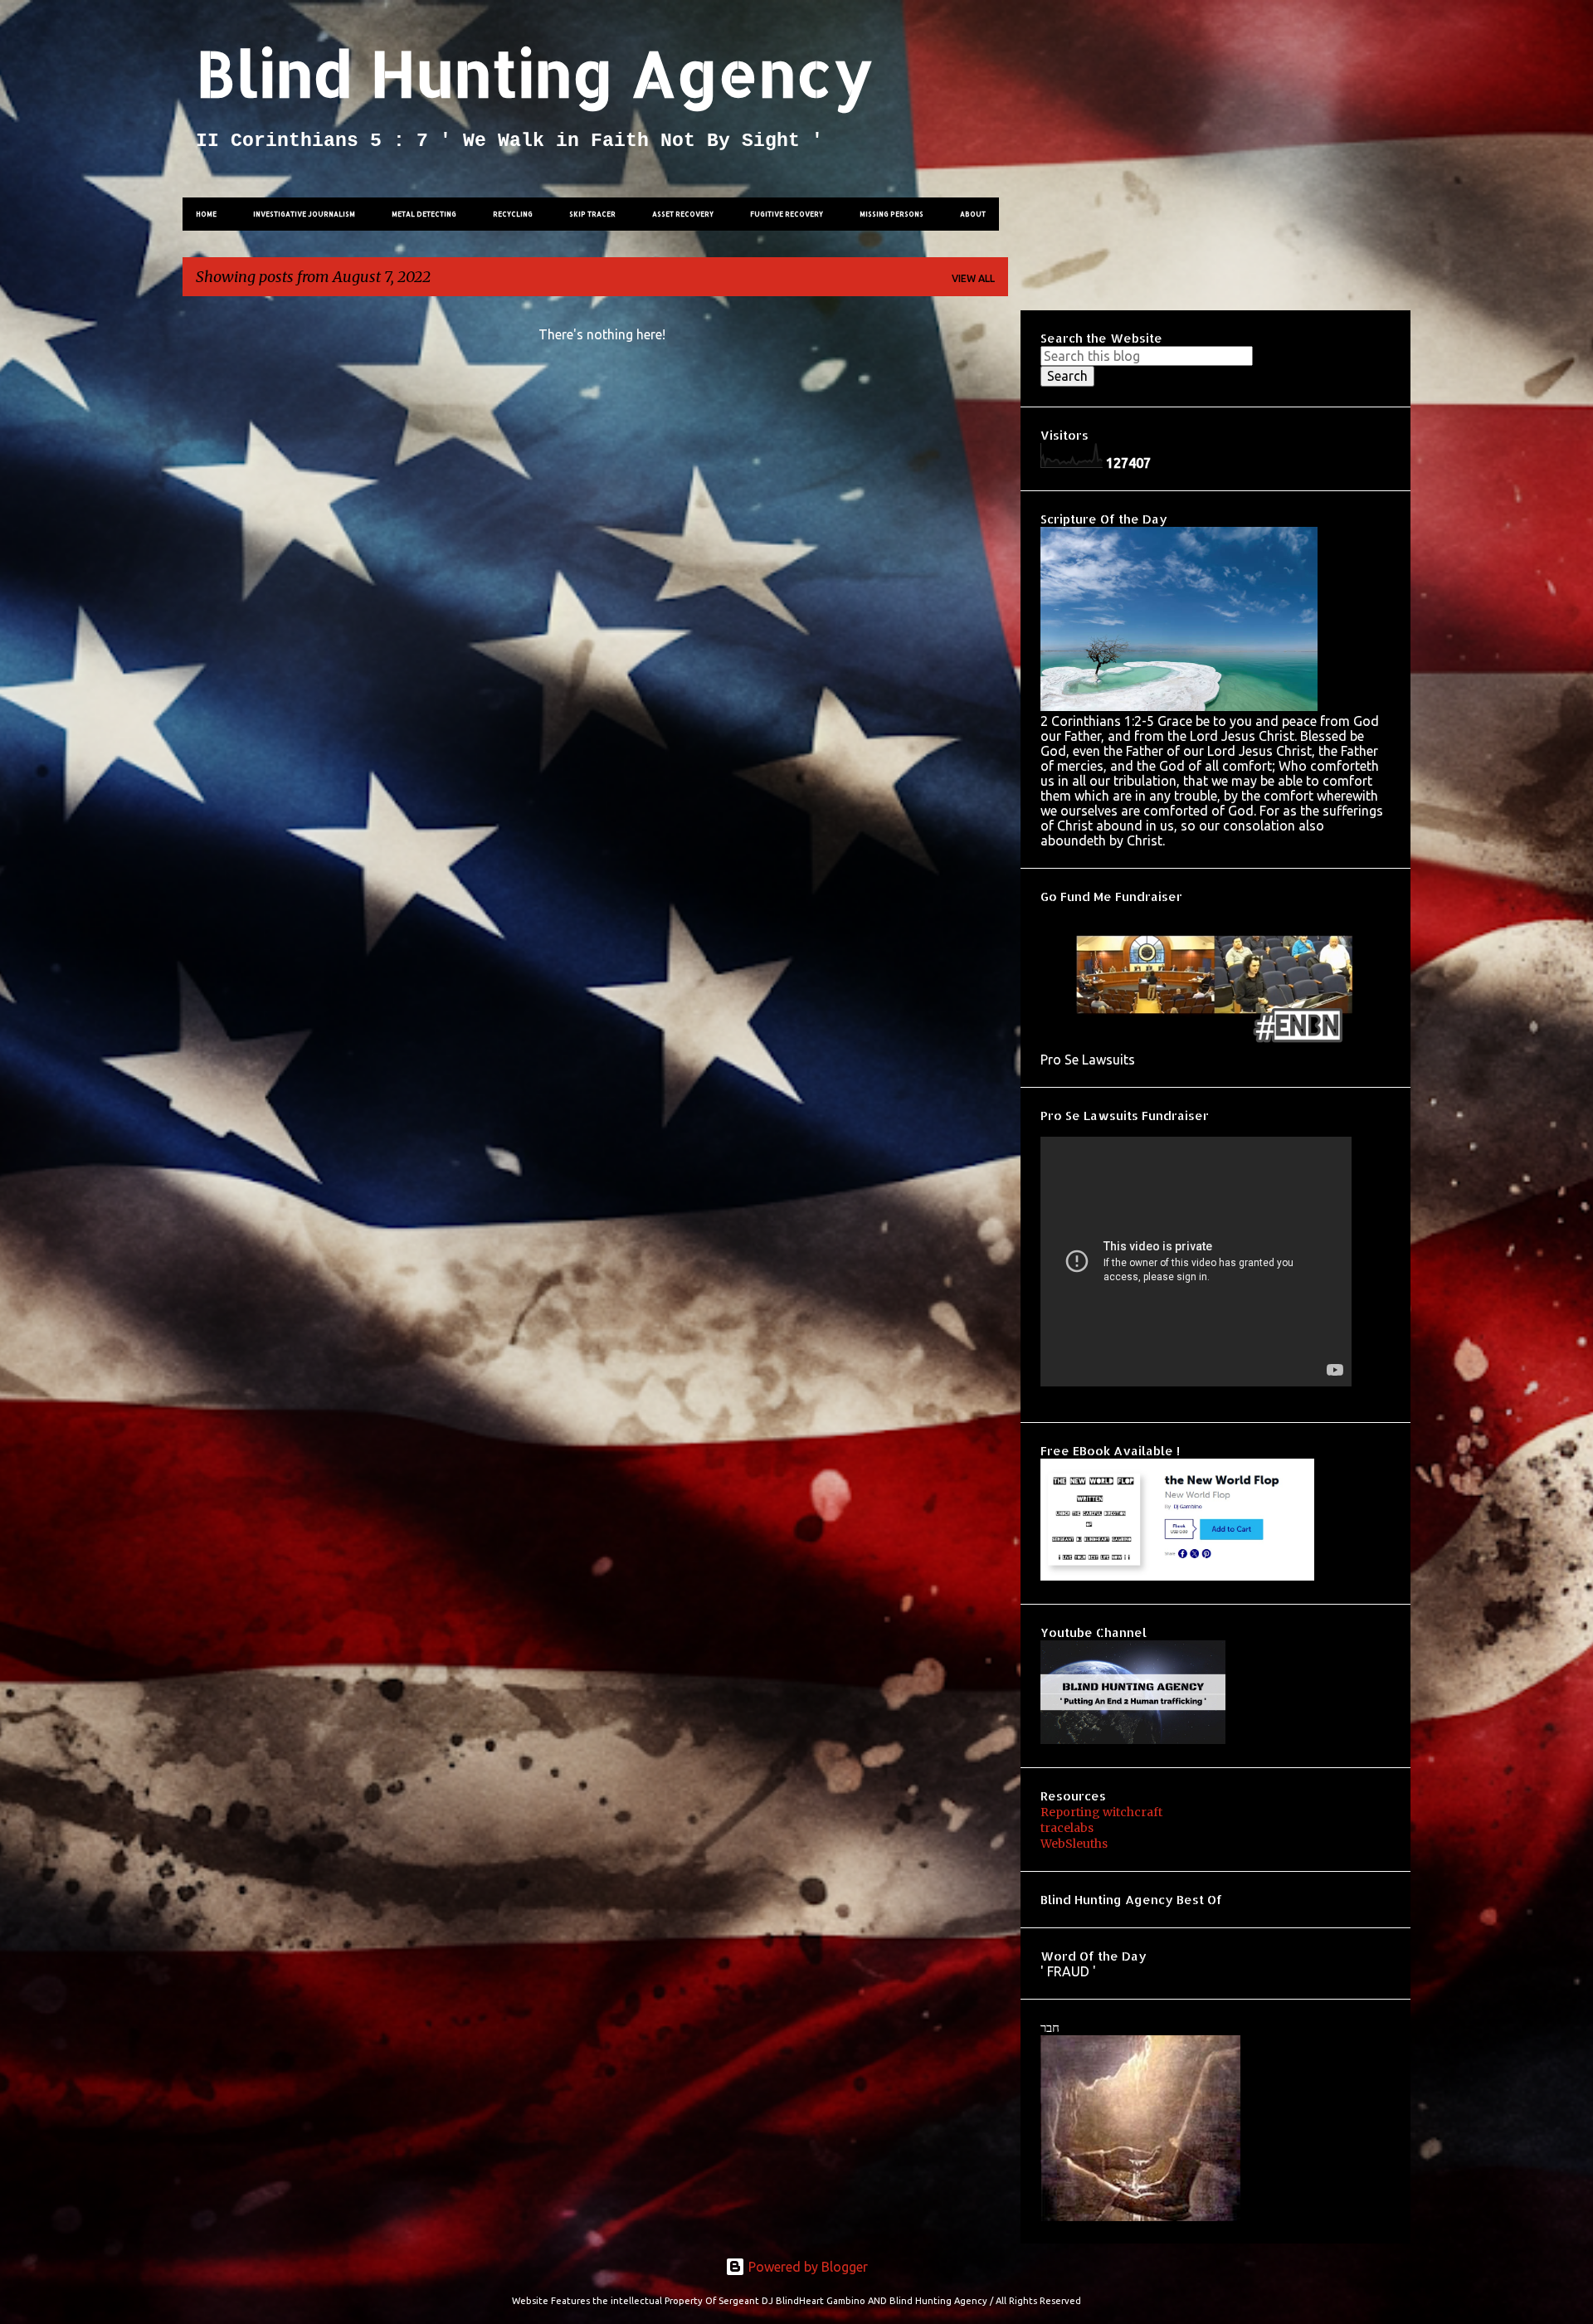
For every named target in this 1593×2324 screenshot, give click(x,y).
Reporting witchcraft (1101, 1812)
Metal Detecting (424, 214)
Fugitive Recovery (787, 214)
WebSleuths (1074, 1844)
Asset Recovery (683, 214)
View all (973, 278)
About (973, 214)
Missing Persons (891, 214)
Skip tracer (592, 214)
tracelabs (1067, 1828)
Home (206, 214)
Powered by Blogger (806, 2267)
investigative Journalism (304, 214)
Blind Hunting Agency (534, 73)
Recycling (513, 214)
